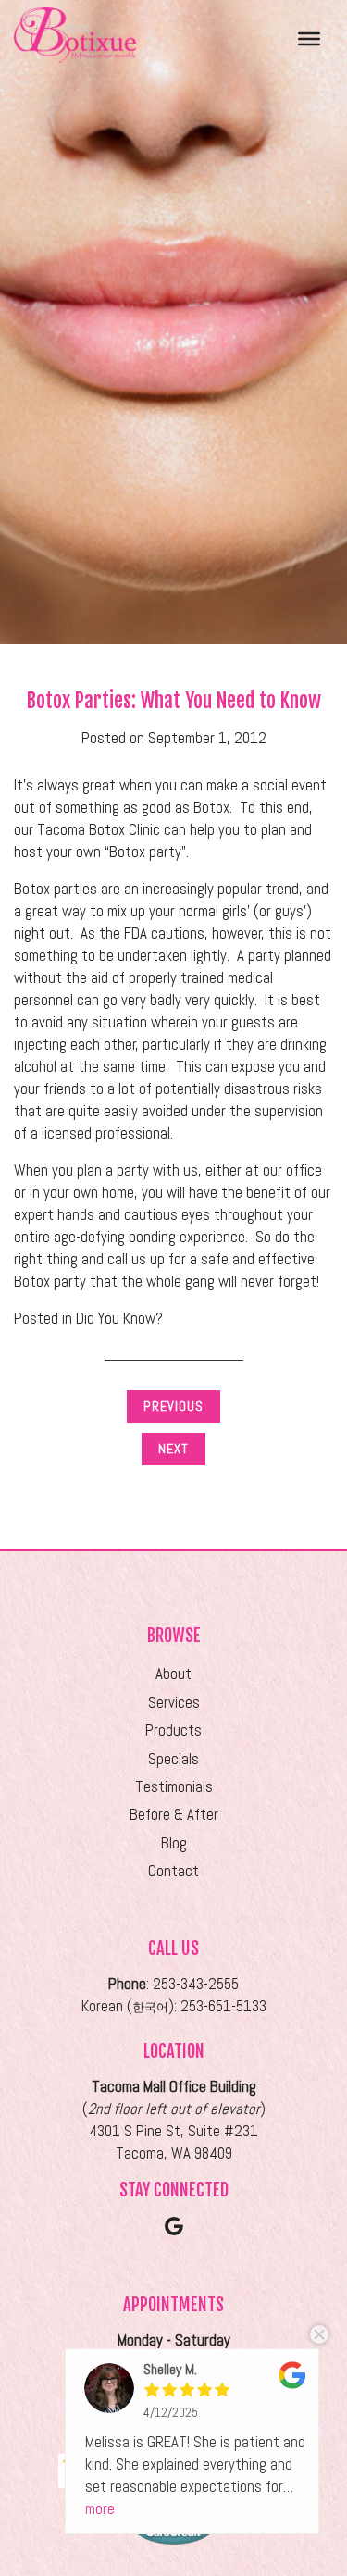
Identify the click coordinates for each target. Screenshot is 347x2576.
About (173, 1674)
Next (173, 1449)
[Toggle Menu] (309, 38)
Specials (173, 1759)
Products (173, 1730)
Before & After (174, 1815)
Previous (173, 1406)
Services (174, 1703)
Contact (173, 1871)
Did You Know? (119, 1319)
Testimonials (174, 1787)
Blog (174, 1843)
